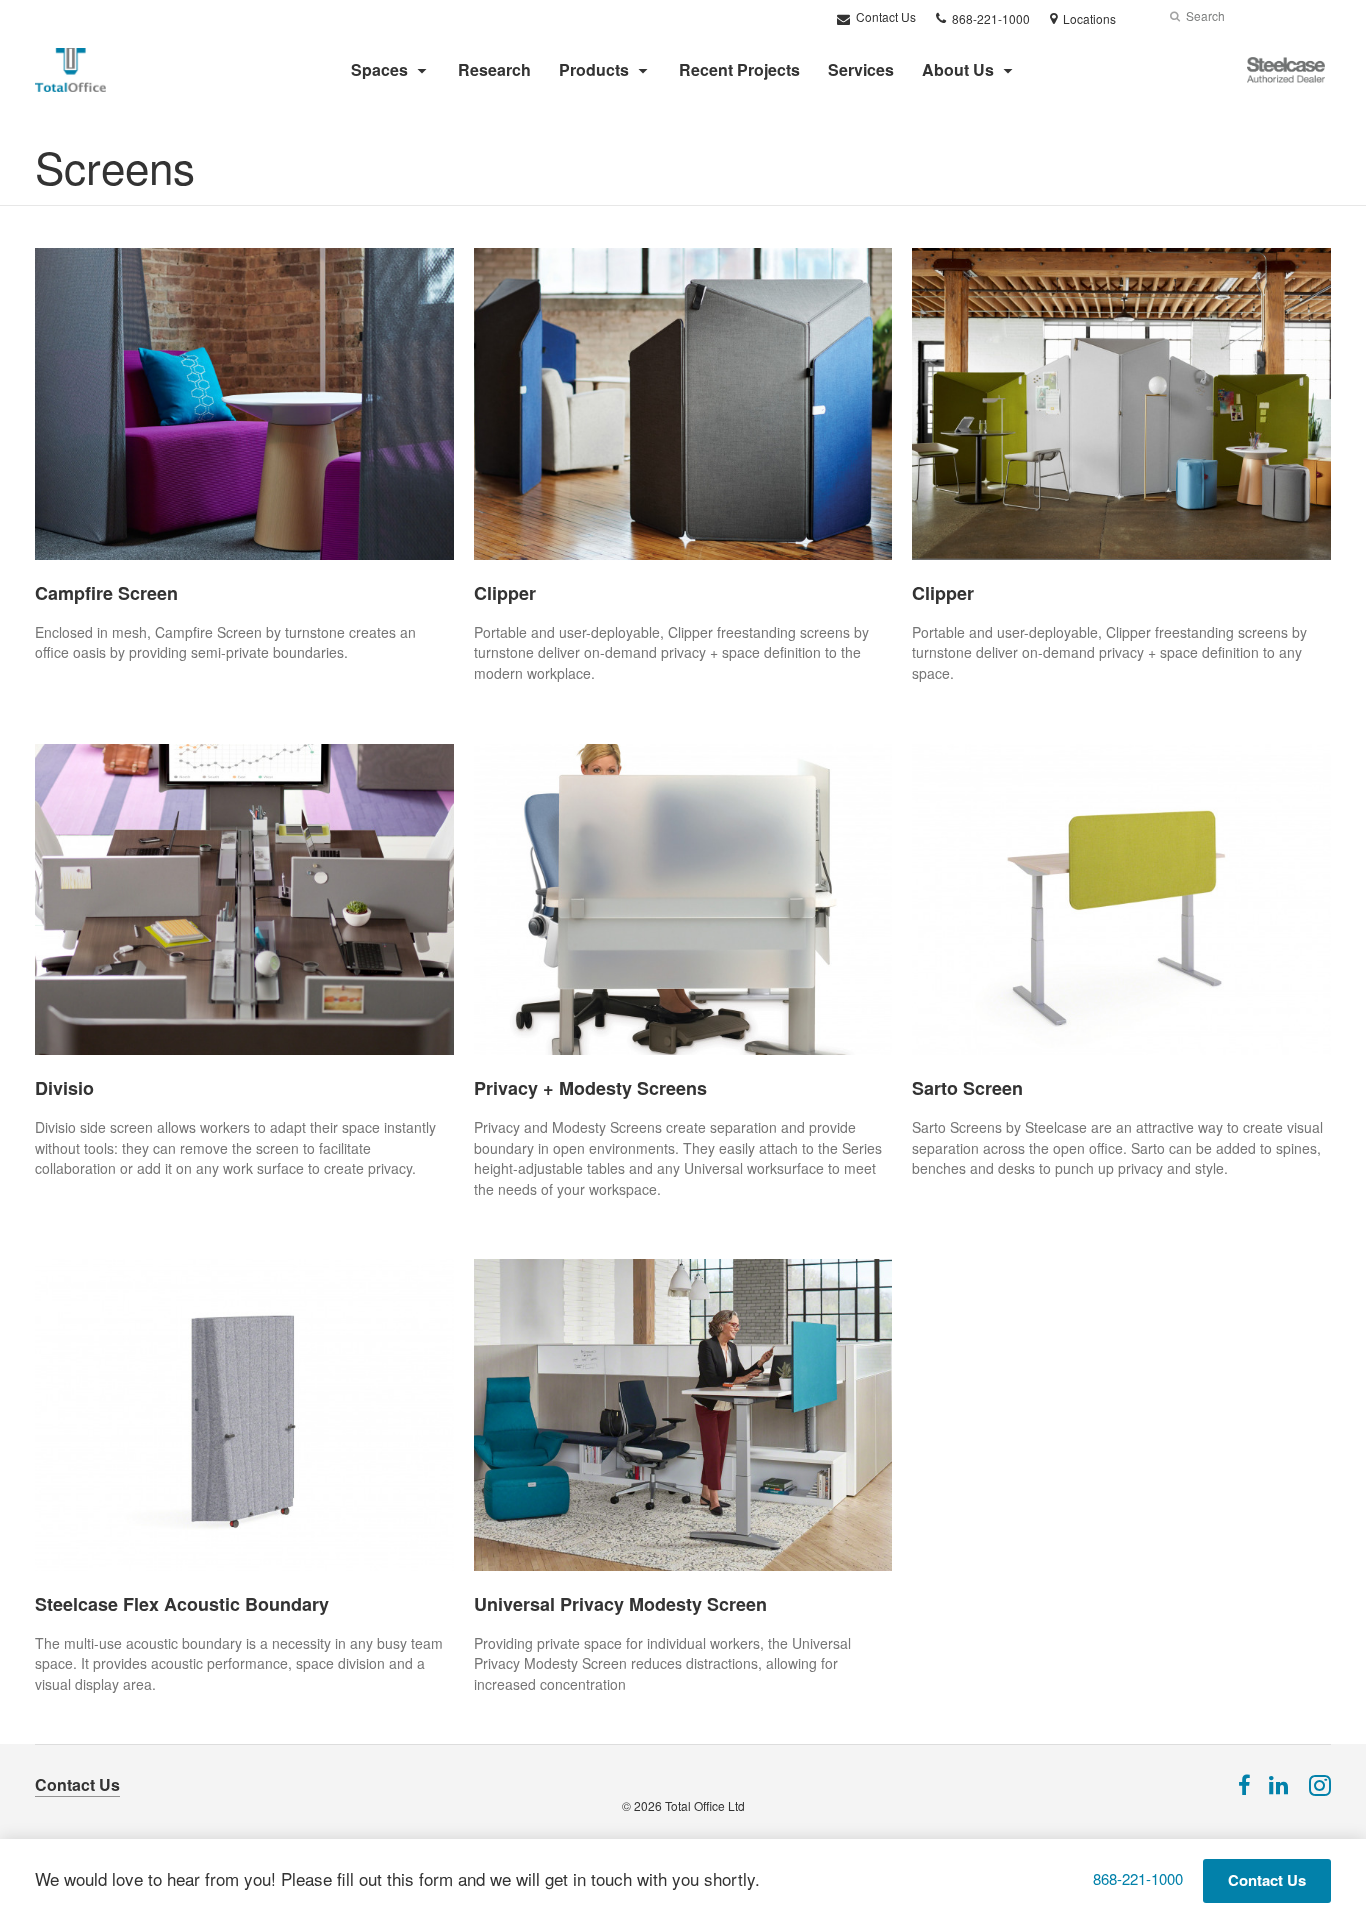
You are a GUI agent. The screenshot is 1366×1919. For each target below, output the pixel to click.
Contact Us (884, 16)
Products (594, 69)
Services (861, 69)
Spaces (379, 69)
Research (494, 69)
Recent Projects (739, 69)
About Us (958, 69)
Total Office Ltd (705, 1805)
